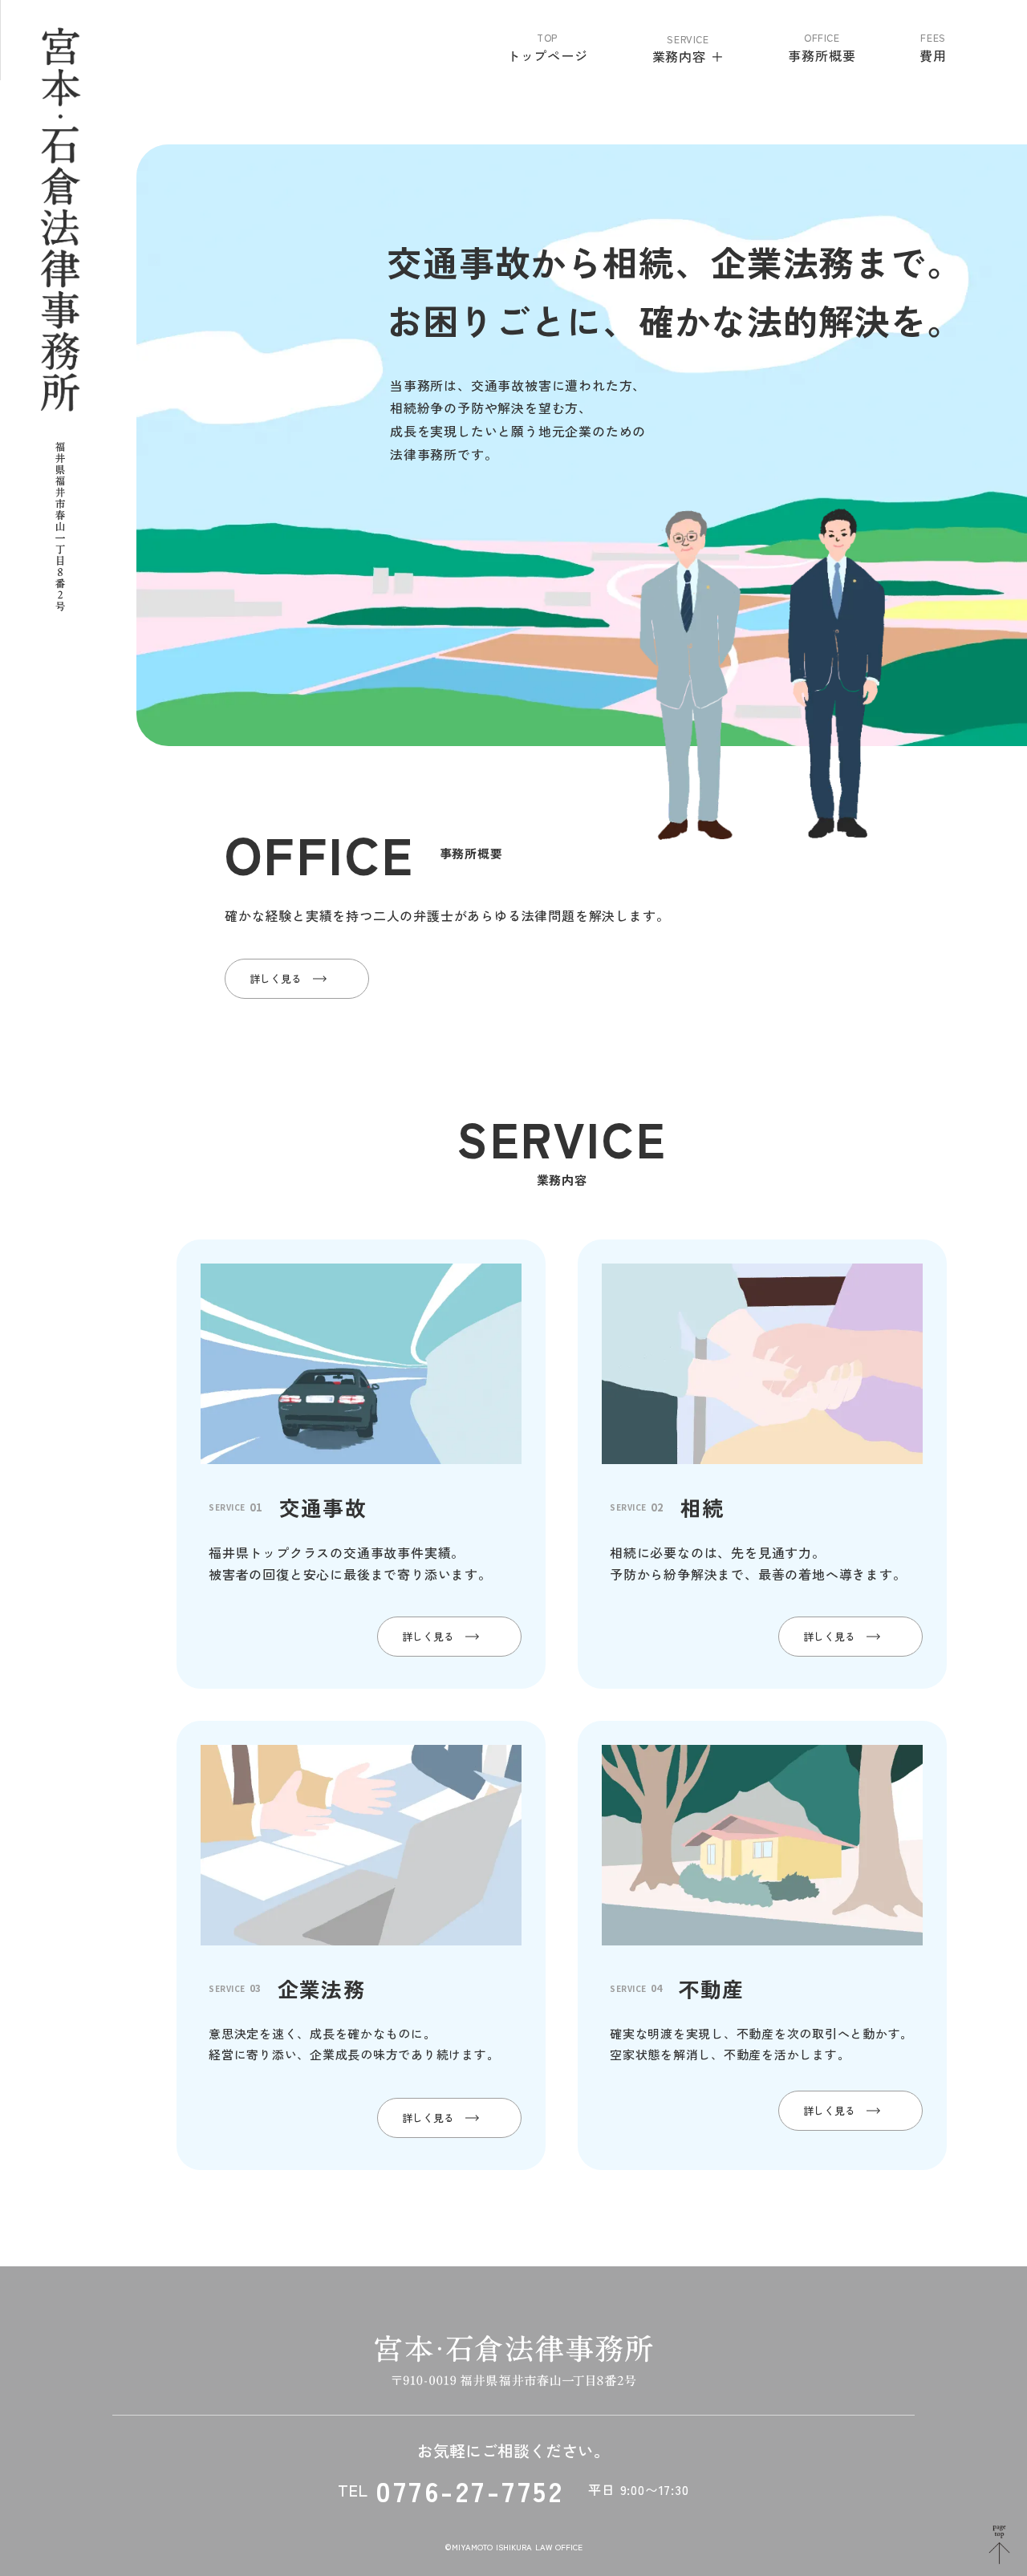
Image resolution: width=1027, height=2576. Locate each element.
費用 (933, 55)
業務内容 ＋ (688, 57)
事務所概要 (822, 55)
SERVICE (688, 39)
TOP (547, 38)
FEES (933, 38)
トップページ (548, 55)
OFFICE (822, 38)
